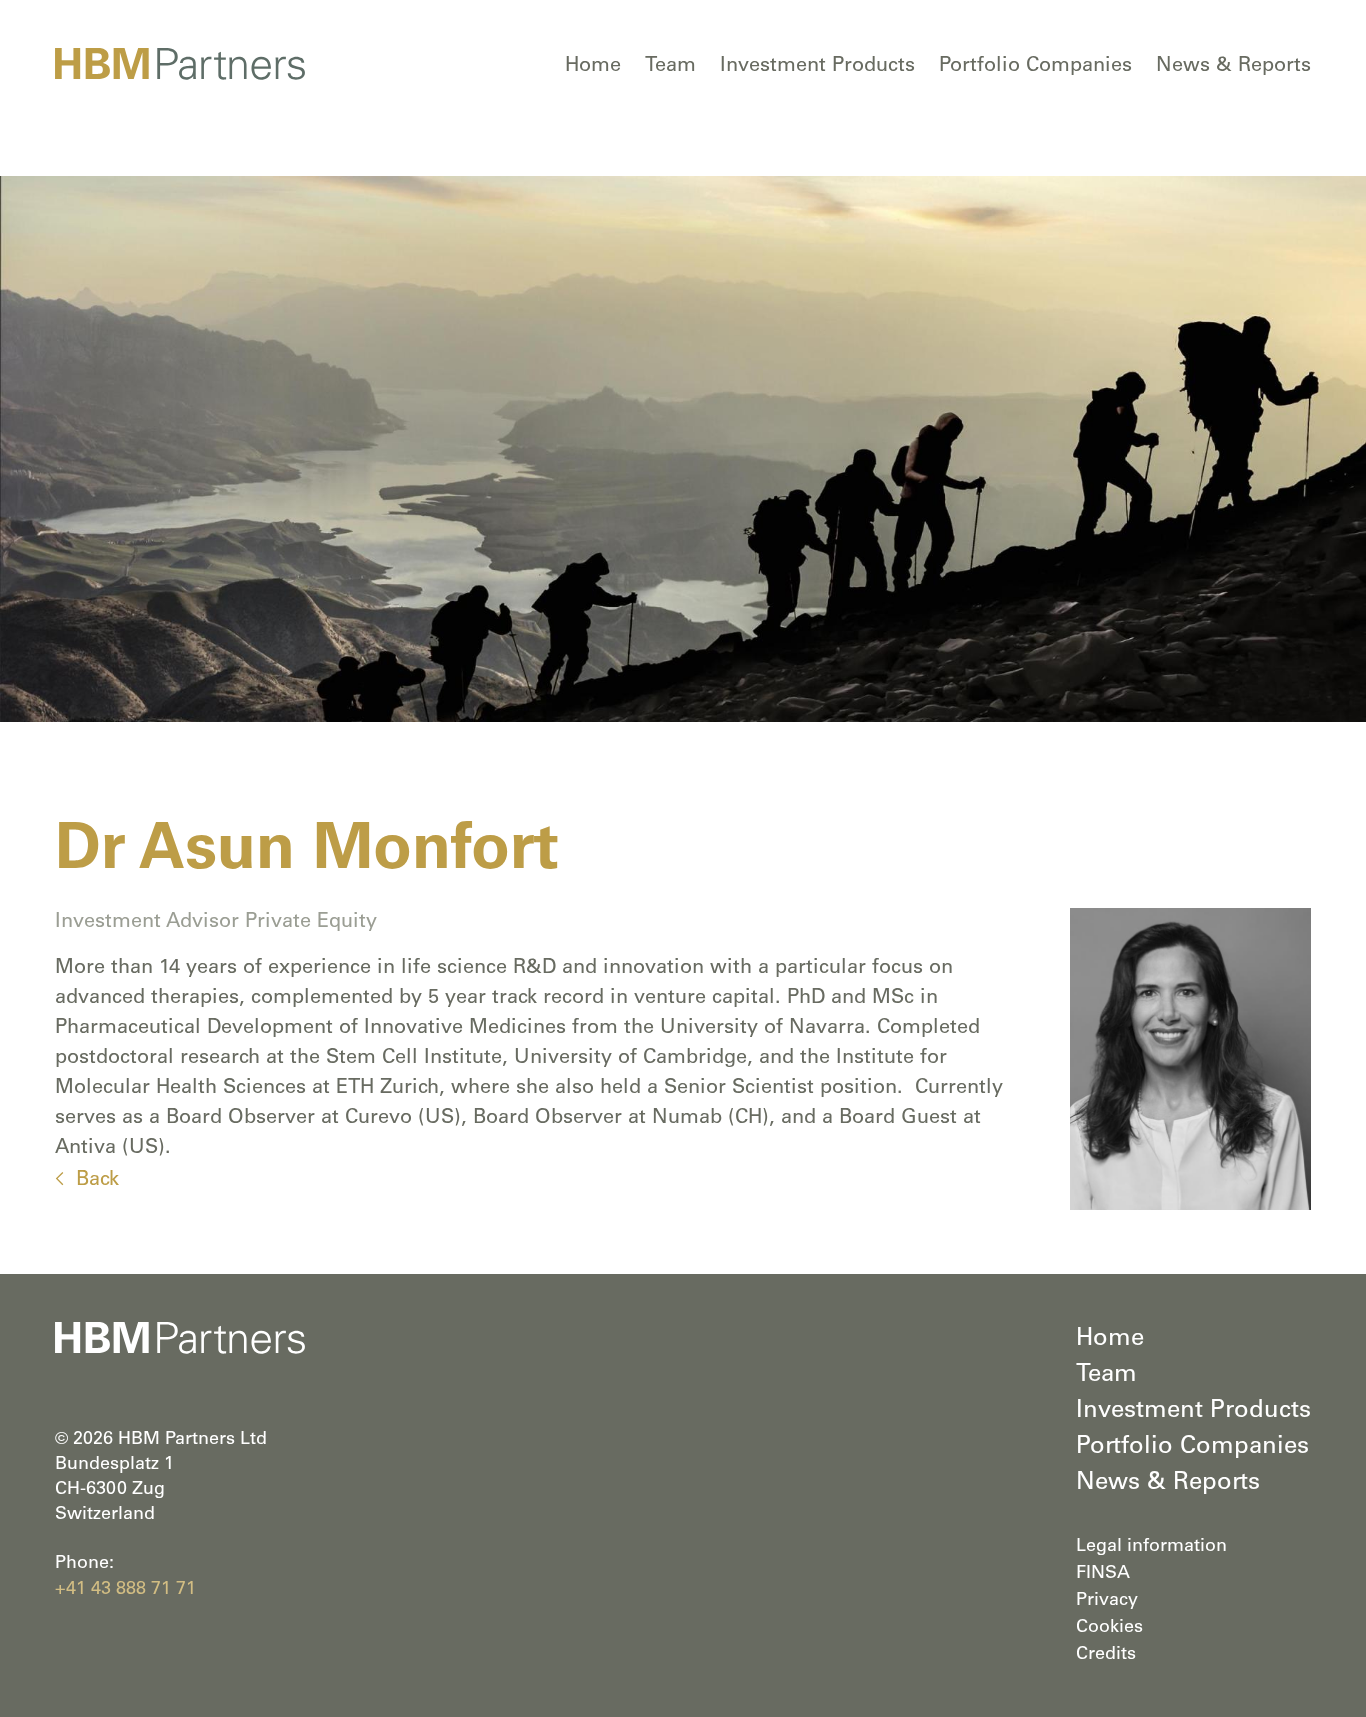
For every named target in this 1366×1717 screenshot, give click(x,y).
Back (97, 1181)
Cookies (1109, 1628)
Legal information (1151, 1547)
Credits (1106, 1655)
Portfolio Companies (1035, 67)
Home (593, 67)
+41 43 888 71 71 (125, 1590)
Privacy (1107, 1601)
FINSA (1103, 1574)
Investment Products (817, 67)
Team (670, 67)
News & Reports (1233, 67)
